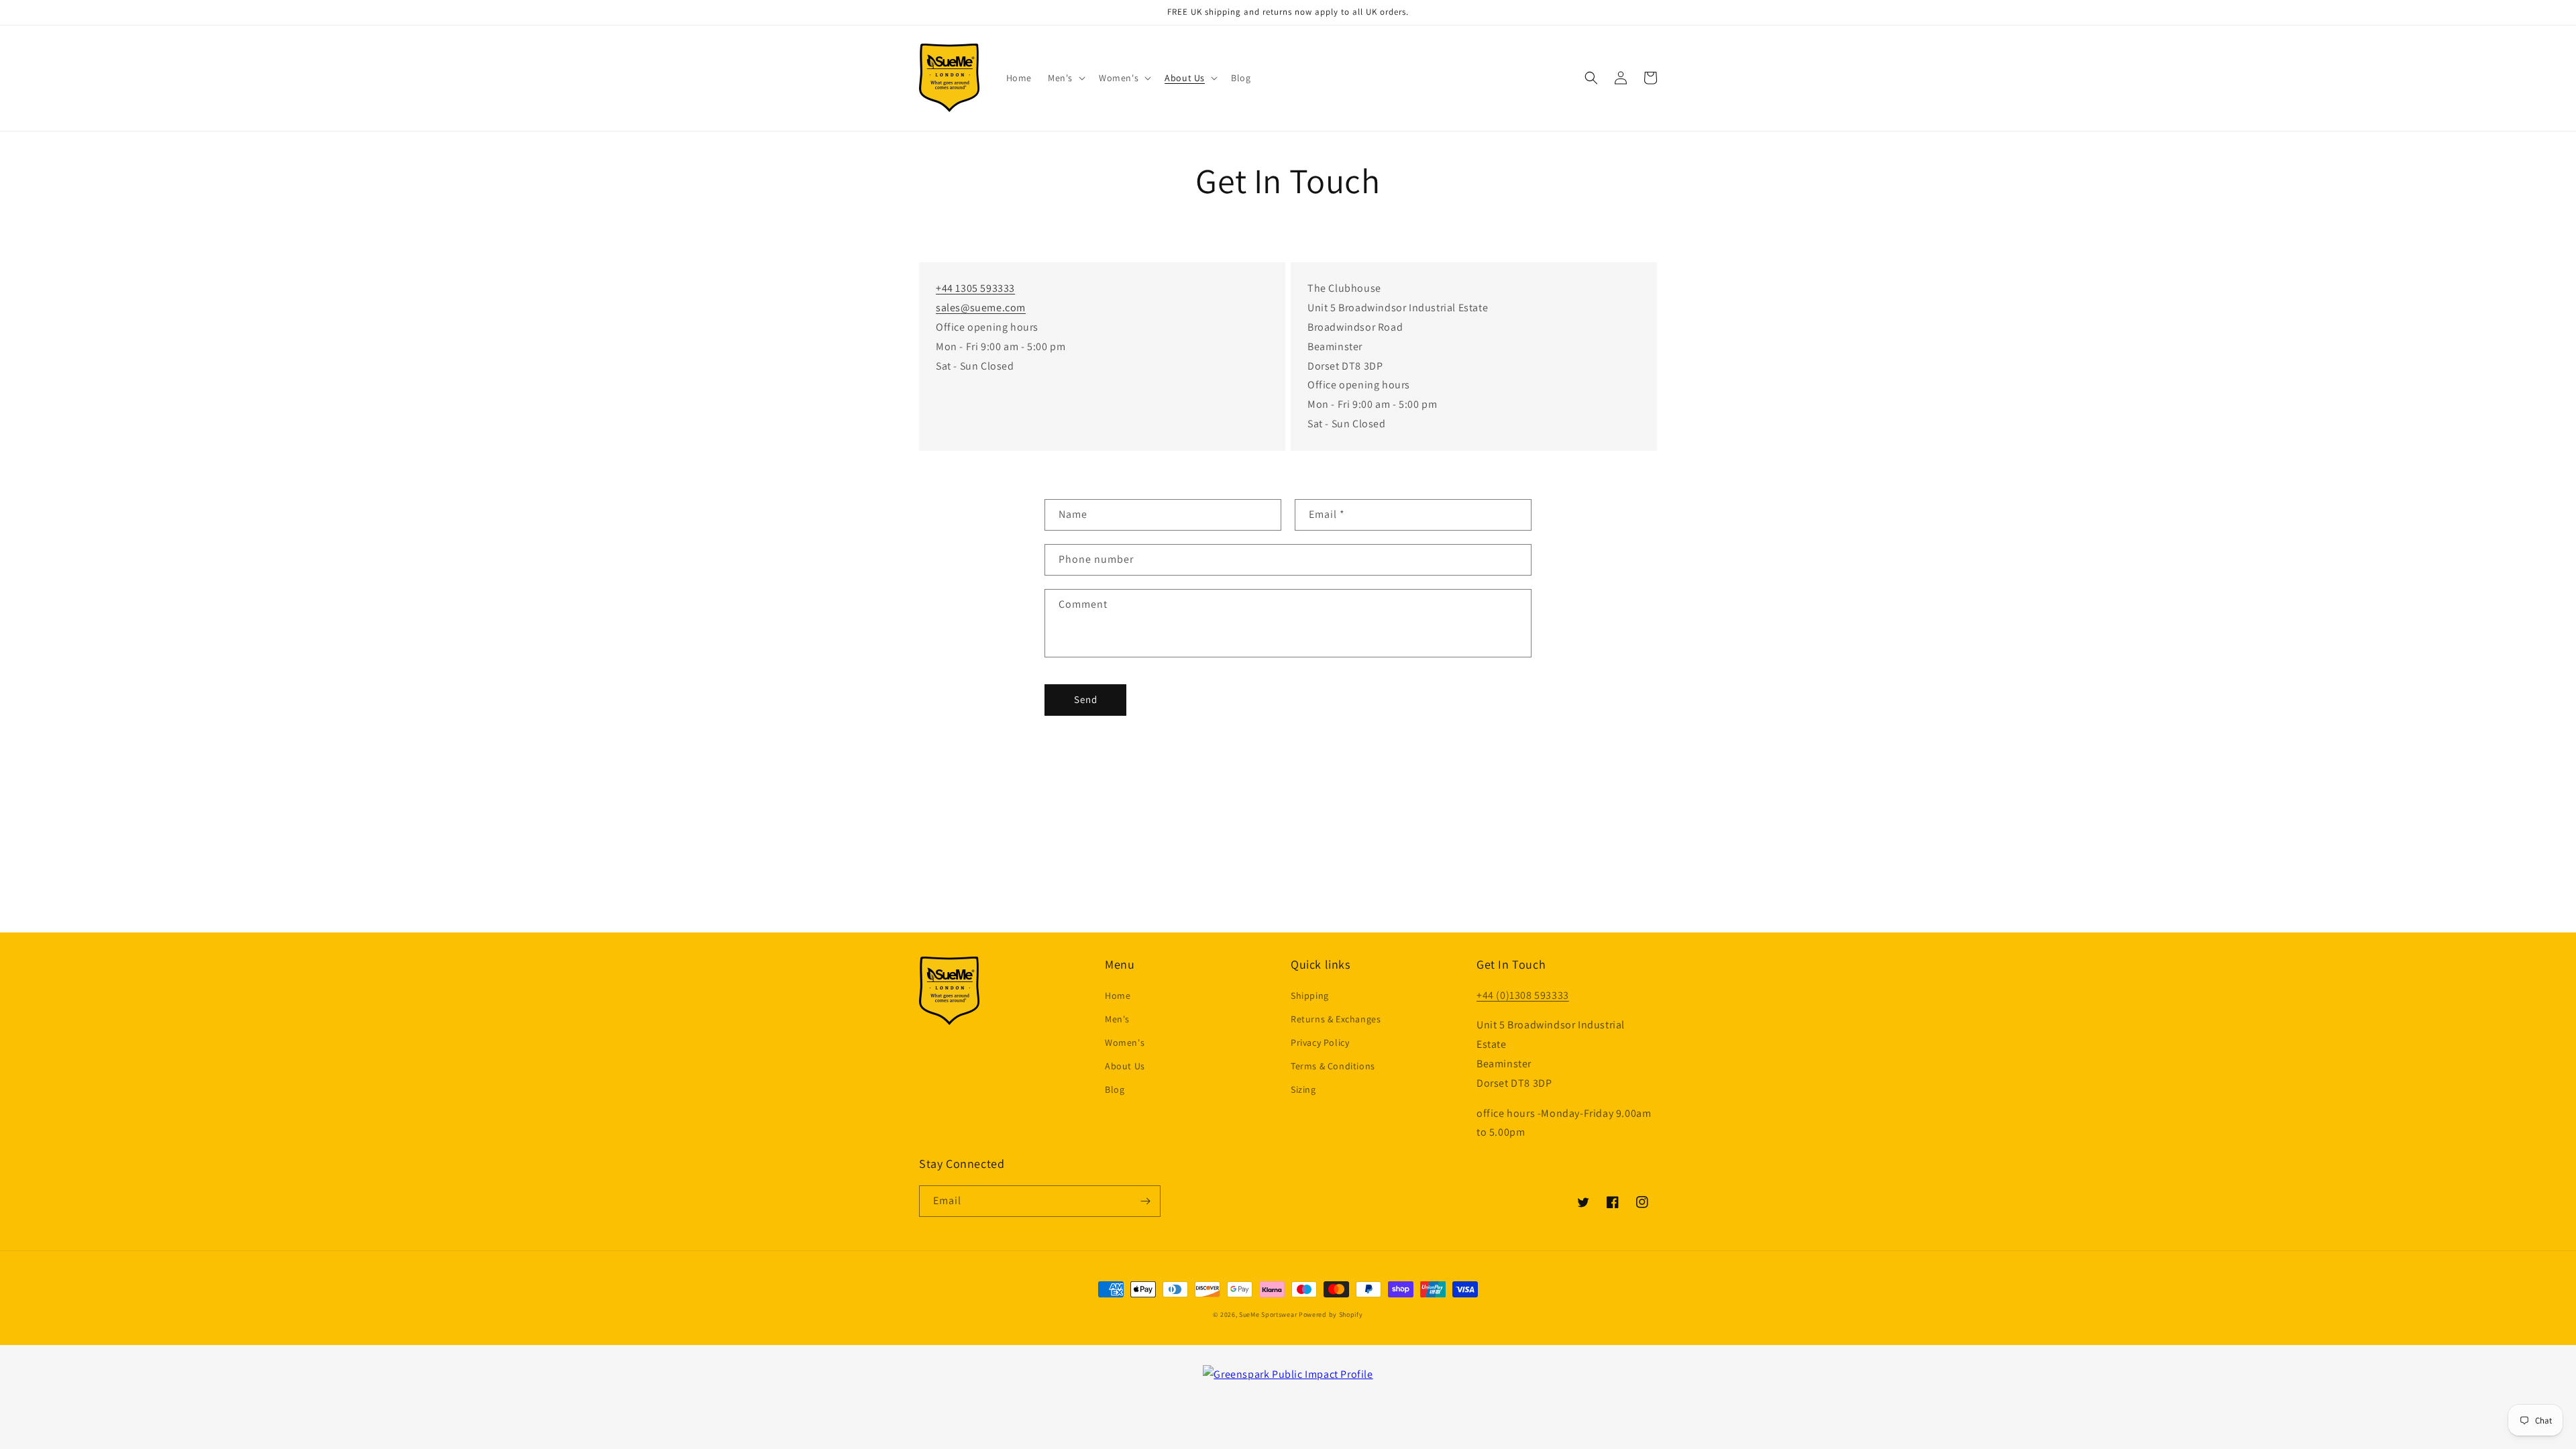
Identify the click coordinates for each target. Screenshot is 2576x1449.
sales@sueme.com (981, 308)
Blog (1115, 1089)
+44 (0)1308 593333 (1523, 995)
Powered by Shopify (1331, 1314)
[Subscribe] (1145, 1201)
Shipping (1310, 996)
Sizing (1303, 1089)
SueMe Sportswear (1268, 1314)
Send (1086, 699)
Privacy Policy (1320, 1042)
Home (1118, 996)
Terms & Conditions (1333, 1066)
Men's (1117, 1019)
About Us (1125, 1066)
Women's (1125, 1042)
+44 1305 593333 (975, 288)
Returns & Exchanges (1336, 1019)
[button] (1065, 78)
